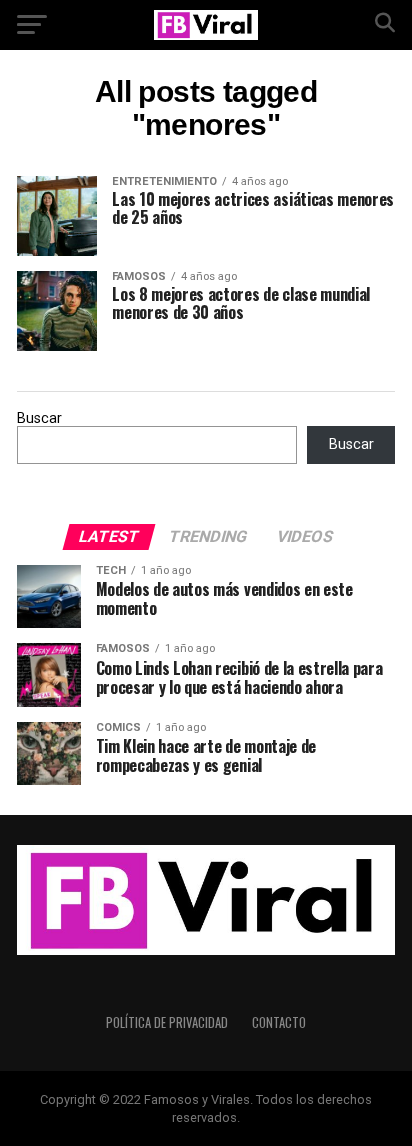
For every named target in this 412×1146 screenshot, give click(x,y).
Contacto (279, 1022)
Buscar (39, 418)
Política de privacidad (167, 1022)
